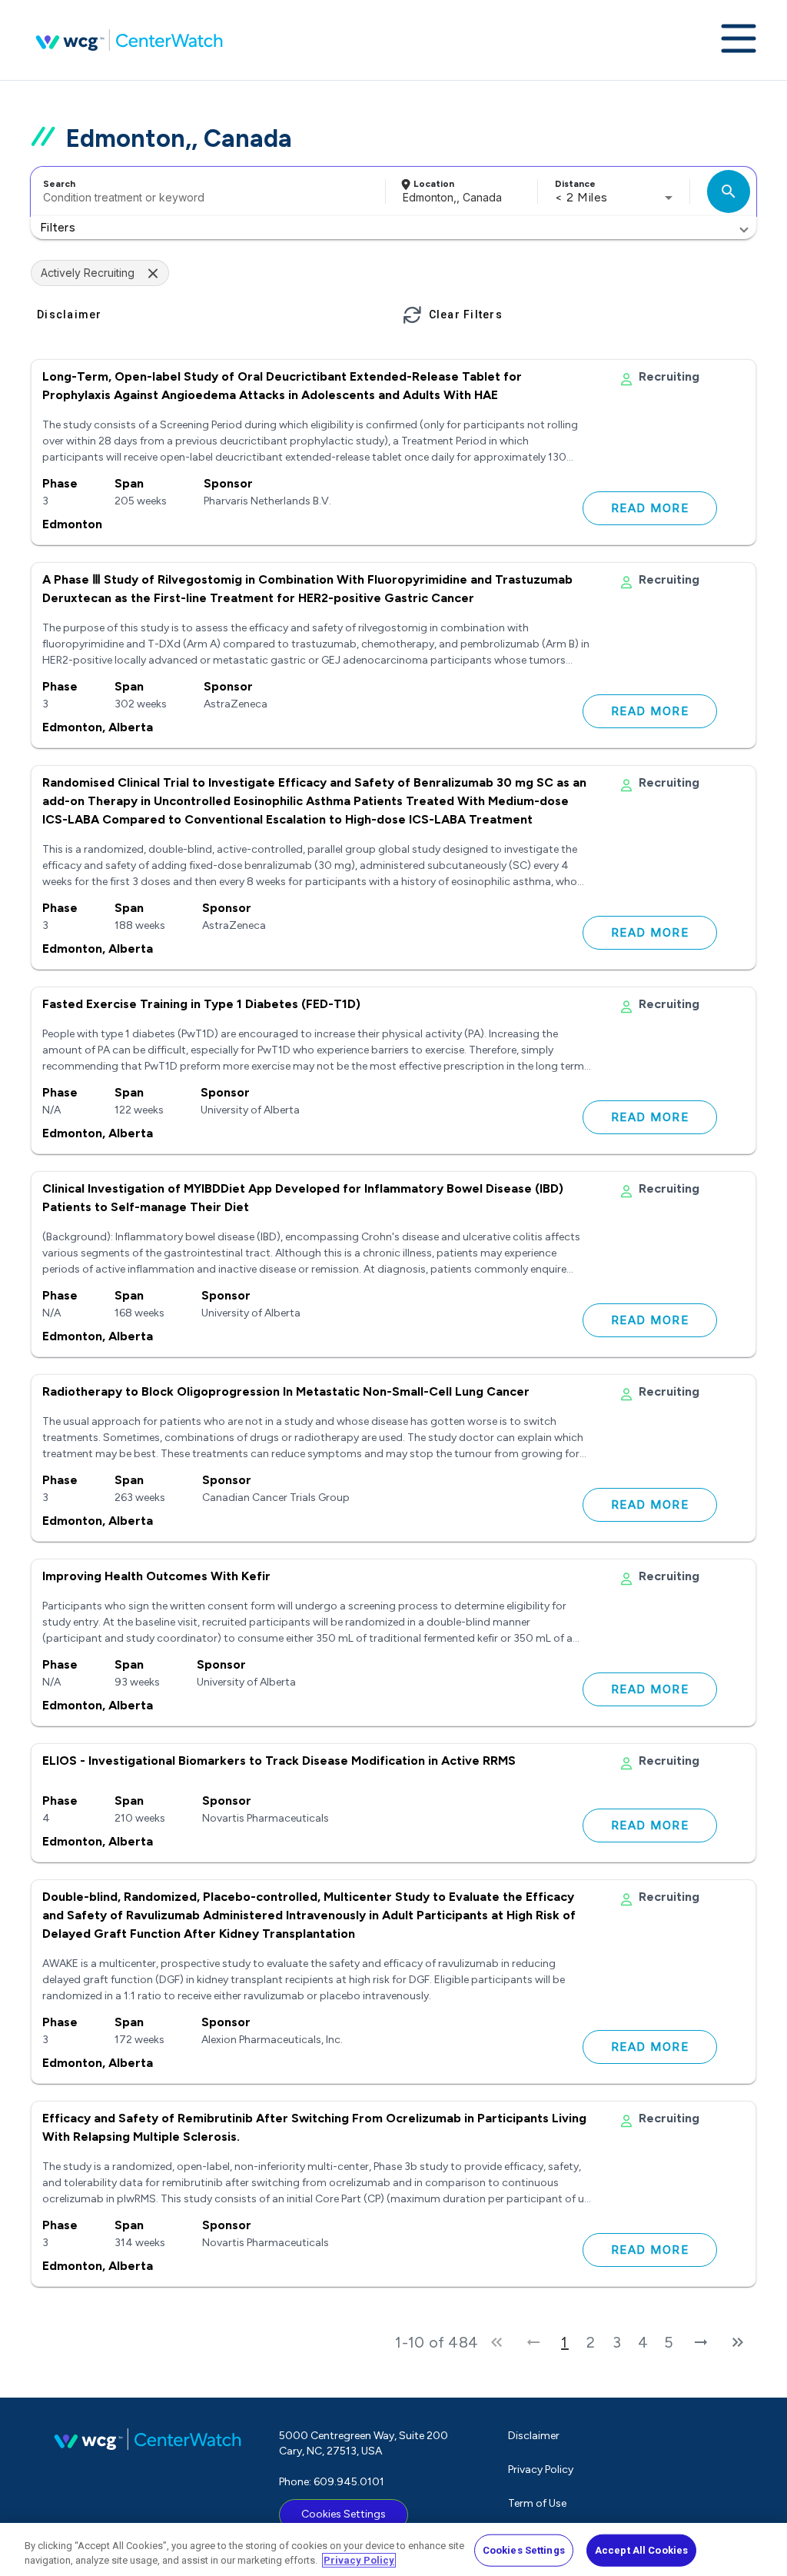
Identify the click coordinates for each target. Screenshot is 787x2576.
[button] (393, 228)
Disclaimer (534, 2436)
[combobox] (206, 191)
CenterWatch (129, 40)
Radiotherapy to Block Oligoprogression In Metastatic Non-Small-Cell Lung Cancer (286, 1391)
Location (434, 184)
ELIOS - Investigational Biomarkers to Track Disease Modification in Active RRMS (279, 1761)
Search (59, 184)
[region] (393, 2549)
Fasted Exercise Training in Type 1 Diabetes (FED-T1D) (201, 1004)
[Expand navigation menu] (739, 40)
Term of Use (537, 2503)
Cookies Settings (344, 2514)
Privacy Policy (541, 2469)
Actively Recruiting (88, 273)
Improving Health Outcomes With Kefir (156, 1576)
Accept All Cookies (641, 2550)
